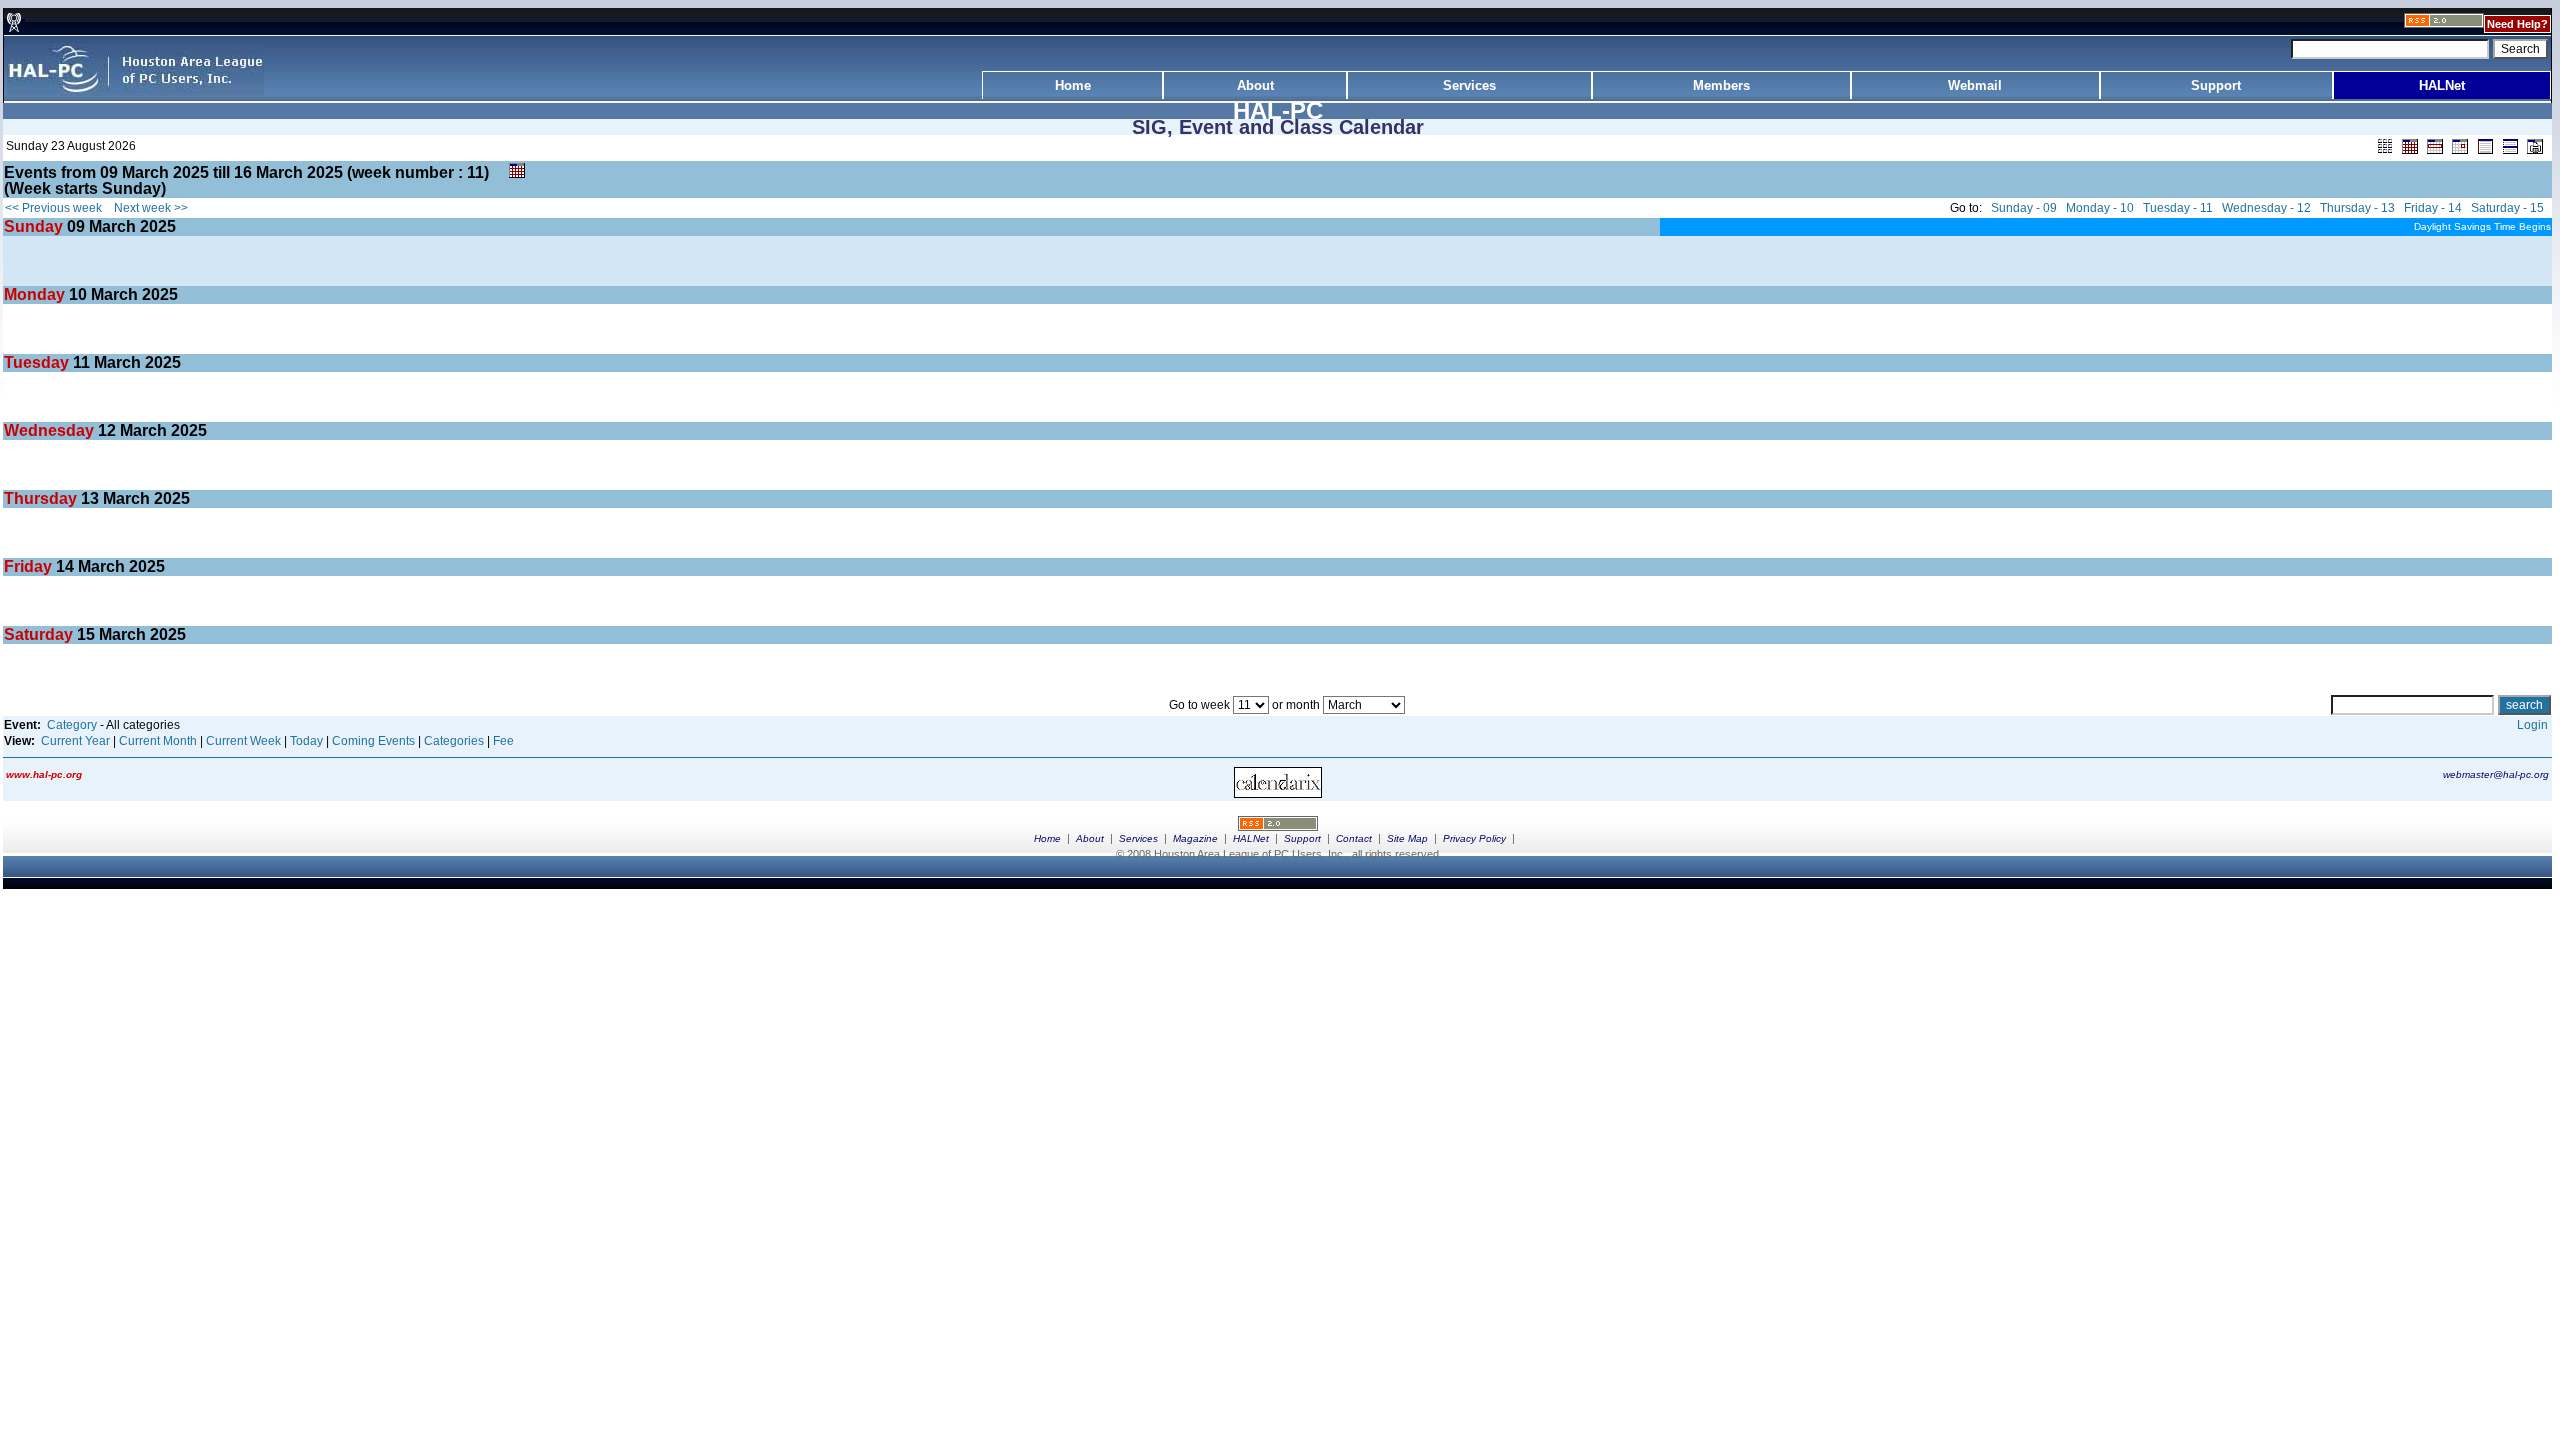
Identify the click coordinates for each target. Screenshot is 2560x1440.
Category (72, 725)
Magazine (1195, 838)
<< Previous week (53, 208)
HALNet (1251, 838)
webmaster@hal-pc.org (2496, 774)
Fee (503, 741)
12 (107, 430)
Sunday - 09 (2024, 208)
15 (86, 634)
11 (81, 362)
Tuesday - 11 (2178, 208)
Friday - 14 (2433, 208)
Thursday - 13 (2357, 208)
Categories (454, 741)
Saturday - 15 (2507, 208)
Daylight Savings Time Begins (2482, 226)
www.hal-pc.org (44, 774)
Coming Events (373, 741)
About (1090, 838)
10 (78, 294)
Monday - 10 (2100, 208)
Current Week (243, 741)
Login (2532, 725)
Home (1047, 838)
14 (65, 566)
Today (306, 741)
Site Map (1407, 838)
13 (90, 498)
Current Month (158, 741)
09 (76, 226)
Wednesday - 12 (2266, 208)
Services (1138, 838)
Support (1302, 838)
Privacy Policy (1474, 838)
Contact (1354, 838)
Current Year (75, 741)
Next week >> (151, 208)
